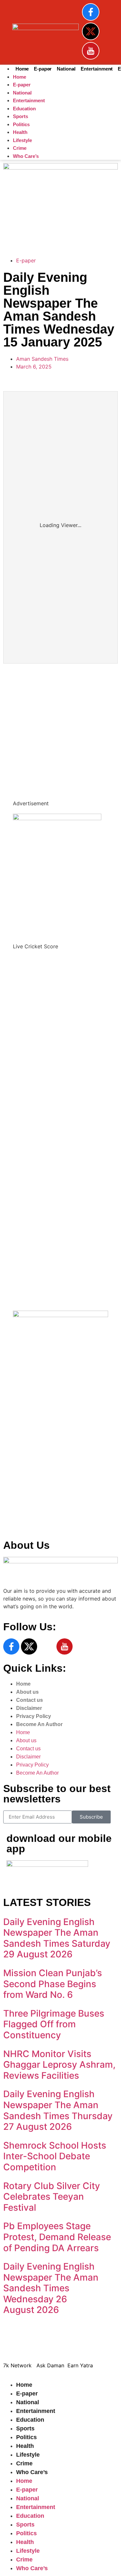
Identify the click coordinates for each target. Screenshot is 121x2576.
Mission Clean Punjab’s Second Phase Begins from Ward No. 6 (53, 1984)
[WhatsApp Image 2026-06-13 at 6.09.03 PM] (57, 818)
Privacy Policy (34, 1716)
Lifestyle (22, 140)
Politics (21, 124)
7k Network (21, 1491)
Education (24, 109)
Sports (20, 116)
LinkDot (16, 1514)
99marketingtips (23, 674)
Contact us (30, 1700)
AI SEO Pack (18, 226)
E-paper (43, 69)
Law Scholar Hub (24, 218)
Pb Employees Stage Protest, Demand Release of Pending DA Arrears (57, 2237)
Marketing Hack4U (29, 1483)
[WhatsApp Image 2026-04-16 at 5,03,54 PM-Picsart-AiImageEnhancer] (60, 1315)
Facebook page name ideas (37, 728)
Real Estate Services (28, 234)
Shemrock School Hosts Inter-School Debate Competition (55, 2156)
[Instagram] (47, 1646)
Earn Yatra (19, 1506)
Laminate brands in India (33, 752)
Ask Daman (20, 1499)
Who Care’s (26, 156)
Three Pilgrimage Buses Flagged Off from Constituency (54, 2024)
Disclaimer (29, 1708)
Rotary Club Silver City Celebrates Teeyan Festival (52, 2197)
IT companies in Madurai (33, 736)
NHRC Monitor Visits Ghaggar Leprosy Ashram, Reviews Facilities (59, 2065)
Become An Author (39, 1724)
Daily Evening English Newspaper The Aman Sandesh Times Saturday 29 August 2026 (57, 1938)
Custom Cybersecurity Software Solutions (55, 241)
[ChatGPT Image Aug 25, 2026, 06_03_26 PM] (60, 168)
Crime (20, 148)
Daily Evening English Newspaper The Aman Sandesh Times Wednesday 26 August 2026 (51, 2288)
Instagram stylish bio (29, 775)
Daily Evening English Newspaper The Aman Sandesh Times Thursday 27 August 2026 (58, 2110)
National (66, 69)
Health (20, 132)
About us (27, 1692)
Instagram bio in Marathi (33, 744)
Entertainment (97, 69)
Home (22, 69)
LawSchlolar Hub (27, 1522)
